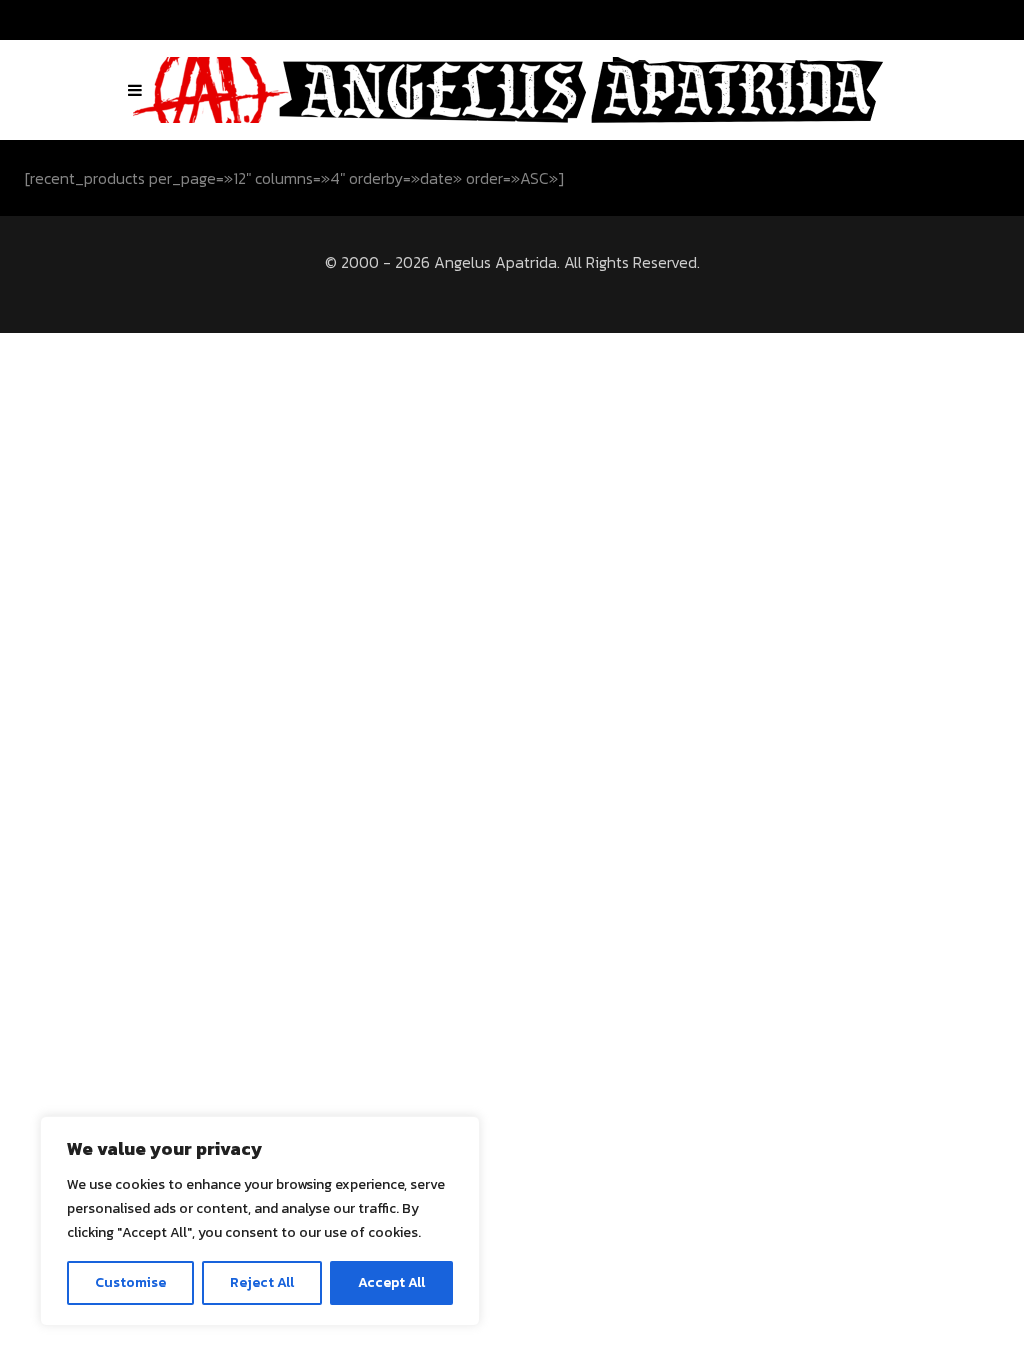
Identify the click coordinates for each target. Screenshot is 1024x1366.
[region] (260, 1221)
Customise (130, 1282)
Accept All (391, 1282)
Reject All (262, 1282)
